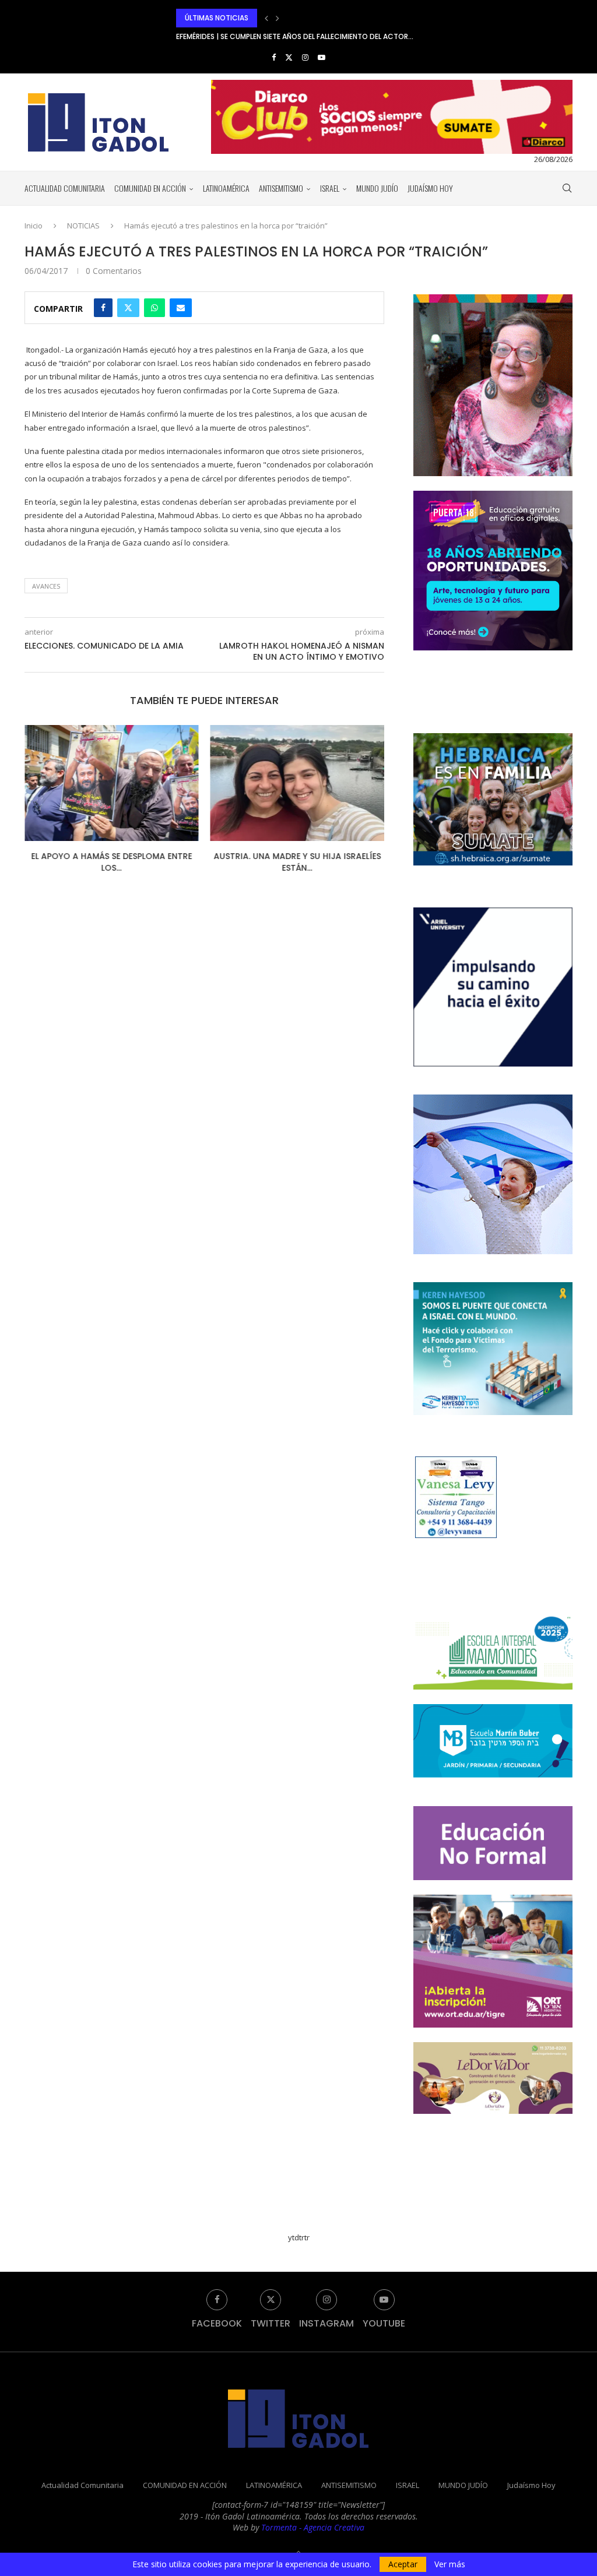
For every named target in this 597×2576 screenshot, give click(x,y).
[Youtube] (322, 57)
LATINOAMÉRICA (226, 188)
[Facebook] (274, 57)
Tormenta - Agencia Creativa (313, 2527)
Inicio (34, 226)
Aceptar (403, 2564)
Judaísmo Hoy (430, 188)
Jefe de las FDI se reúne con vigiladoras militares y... (273, 36)
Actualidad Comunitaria (65, 188)
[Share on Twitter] (128, 308)
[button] (266, 18)
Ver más (450, 2564)
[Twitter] (289, 57)
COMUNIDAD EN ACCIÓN (150, 188)
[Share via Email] (181, 308)
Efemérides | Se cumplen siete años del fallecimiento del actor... (295, 18)
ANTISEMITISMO (281, 188)
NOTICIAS (83, 226)
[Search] (567, 188)
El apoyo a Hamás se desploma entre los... (111, 862)
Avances (46, 586)
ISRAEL (330, 188)
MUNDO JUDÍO (377, 188)
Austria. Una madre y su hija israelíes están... (297, 862)
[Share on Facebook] (103, 308)
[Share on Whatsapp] (154, 308)
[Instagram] (305, 57)
